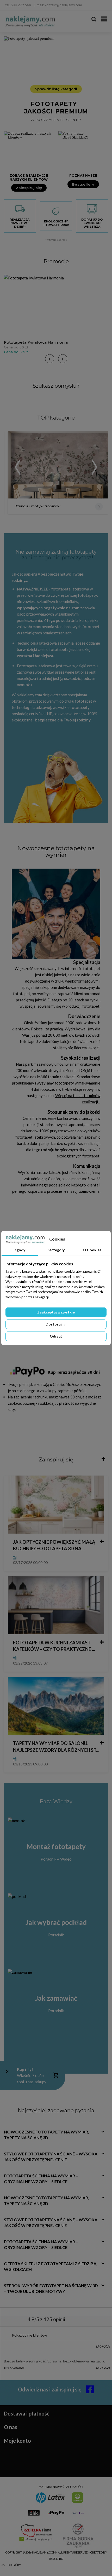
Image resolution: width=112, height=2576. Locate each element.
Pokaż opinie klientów (30, 2335)
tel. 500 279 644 (18, 5)
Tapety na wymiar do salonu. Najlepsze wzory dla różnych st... (56, 1746)
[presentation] (50, 359)
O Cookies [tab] (92, 1250)
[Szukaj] (94, 19)
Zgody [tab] (20, 1250)
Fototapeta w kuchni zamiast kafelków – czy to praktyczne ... (54, 1646)
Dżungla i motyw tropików (37, 506)
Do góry (14, 2565)
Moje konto (17, 2441)
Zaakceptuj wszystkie (56, 1312)
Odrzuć (56, 1336)
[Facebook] (103, 5)
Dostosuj (54, 1324)
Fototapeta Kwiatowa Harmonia (36, 342)
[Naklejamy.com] (30, 22)
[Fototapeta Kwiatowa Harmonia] (56, 306)
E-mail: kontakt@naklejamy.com (58, 5)
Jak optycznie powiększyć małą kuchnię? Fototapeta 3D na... (54, 1545)
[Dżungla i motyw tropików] (58, 465)
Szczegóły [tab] (56, 1250)
